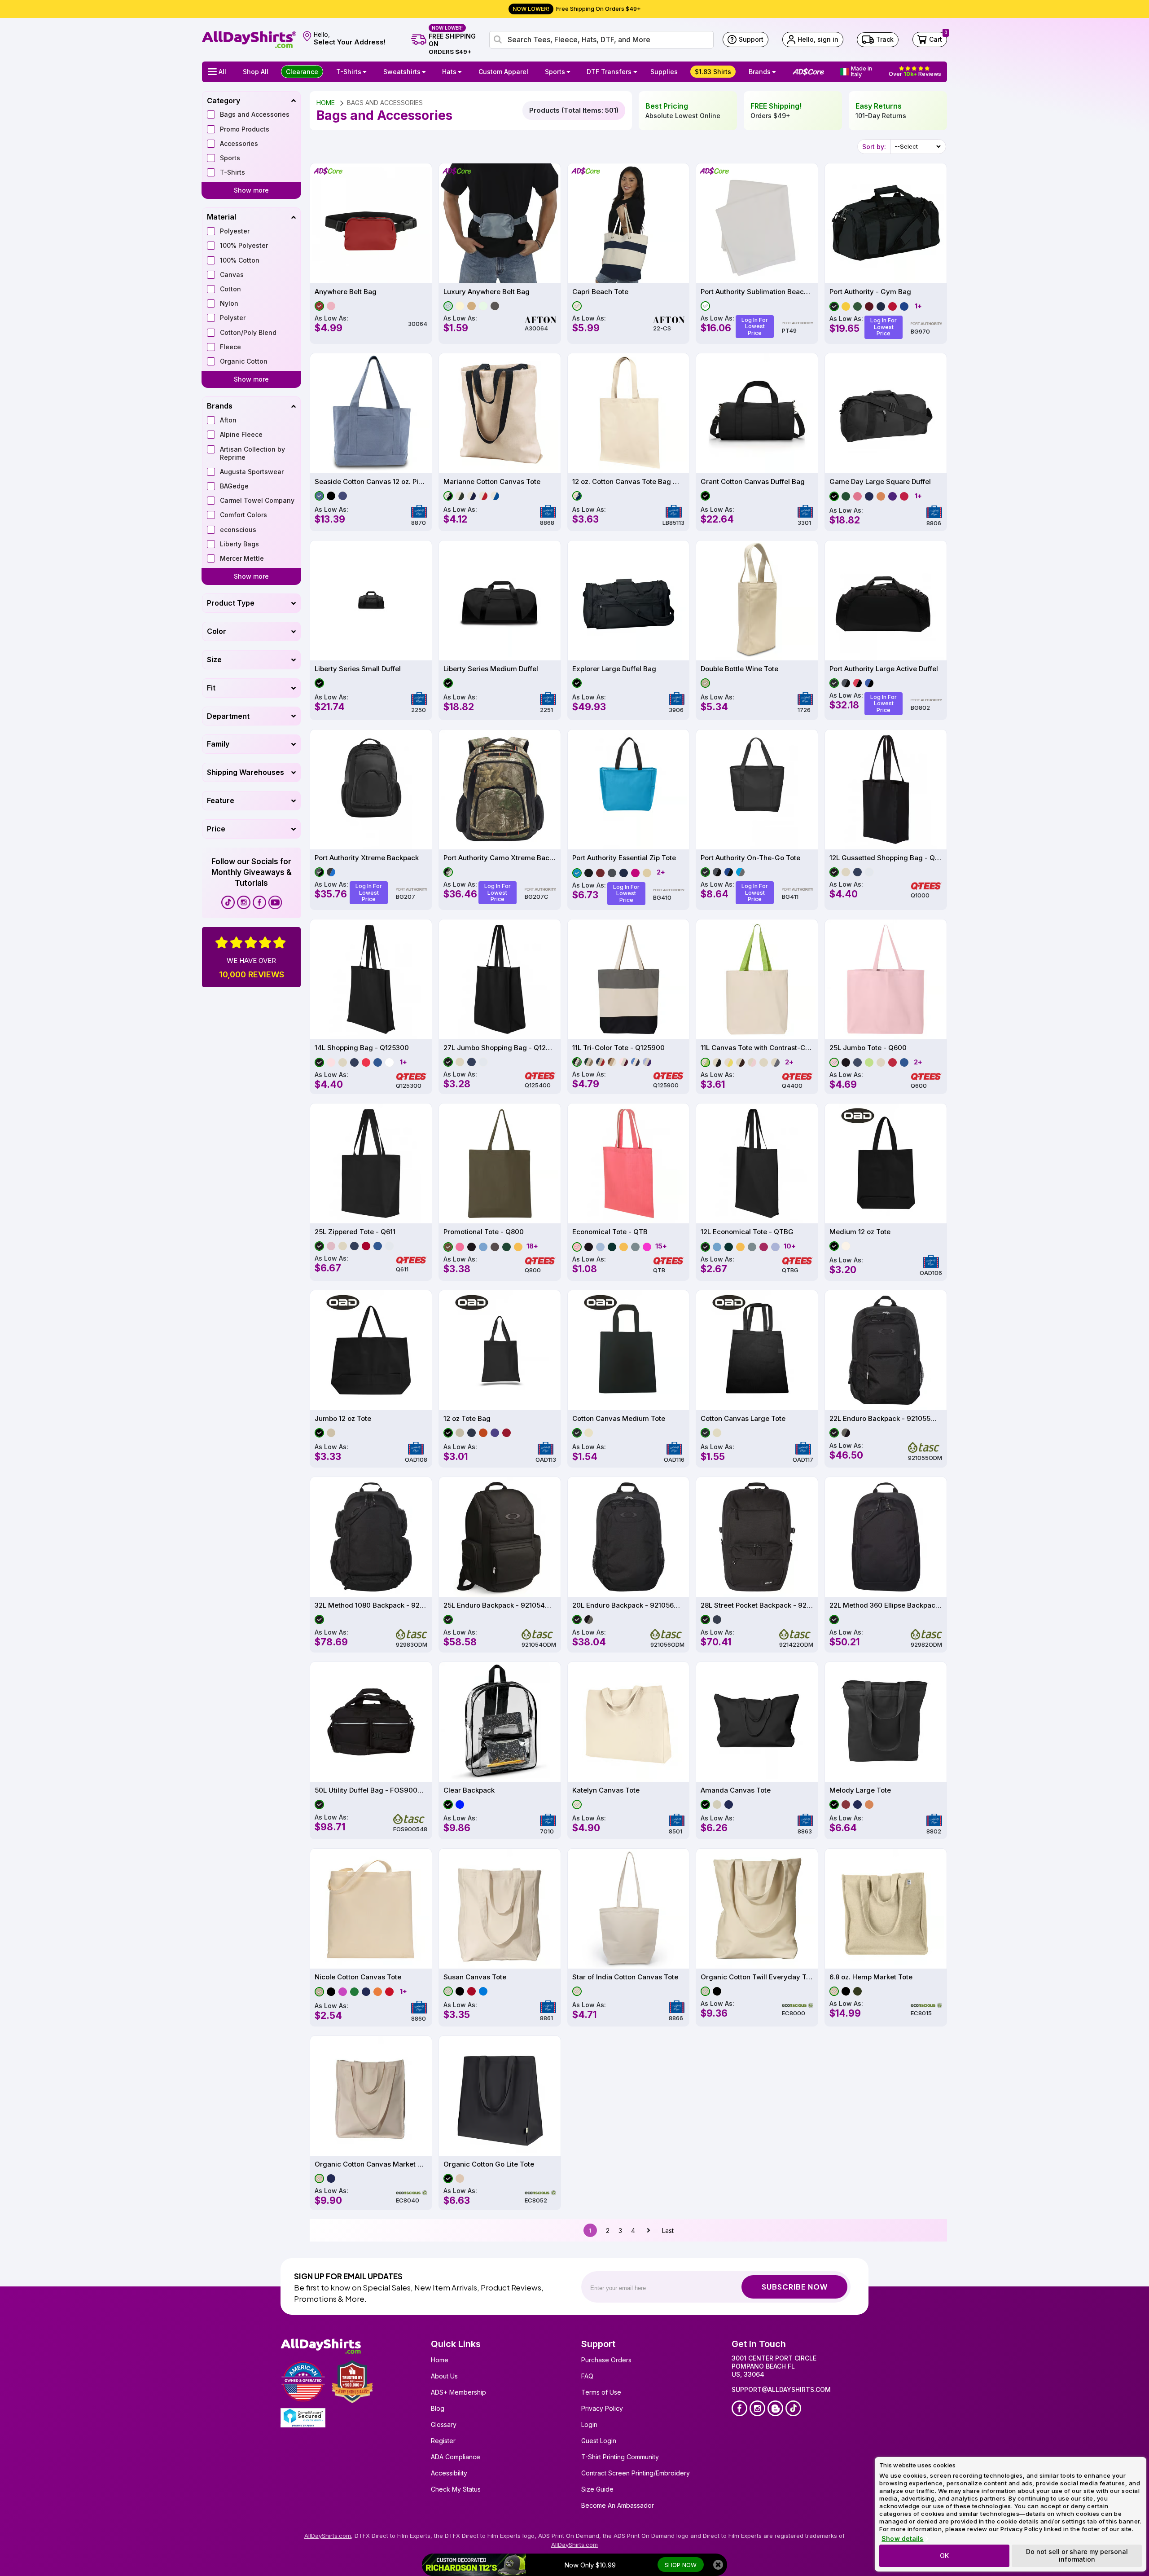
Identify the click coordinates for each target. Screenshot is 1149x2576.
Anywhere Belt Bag (346, 292)
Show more (251, 190)
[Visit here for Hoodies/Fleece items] (425, 72)
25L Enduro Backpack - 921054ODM (500, 1605)
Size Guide (597, 2489)
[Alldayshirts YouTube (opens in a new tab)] (275, 902)
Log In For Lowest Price (755, 326)
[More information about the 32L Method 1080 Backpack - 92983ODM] (371, 1537)
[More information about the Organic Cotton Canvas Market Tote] (371, 2096)
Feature (221, 800)
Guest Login (599, 2441)
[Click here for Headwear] (461, 72)
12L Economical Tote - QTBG (747, 1232)
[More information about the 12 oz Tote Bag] (500, 1350)
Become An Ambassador (618, 2505)
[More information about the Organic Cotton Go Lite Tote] (500, 2096)
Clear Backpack (469, 1790)
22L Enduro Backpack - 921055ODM (886, 1419)
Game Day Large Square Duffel (880, 482)
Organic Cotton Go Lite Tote (489, 2164)
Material (221, 217)
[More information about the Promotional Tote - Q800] (500, 1163)
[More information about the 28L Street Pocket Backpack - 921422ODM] (757, 1537)
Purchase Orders (606, 2360)
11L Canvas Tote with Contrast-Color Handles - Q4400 (757, 1048)
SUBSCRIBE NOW (795, 2287)
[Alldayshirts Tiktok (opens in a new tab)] (228, 902)
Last (668, 2231)
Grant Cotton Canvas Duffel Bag (753, 482)
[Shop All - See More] (474, 2565)
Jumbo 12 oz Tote (343, 1419)
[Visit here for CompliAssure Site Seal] (303, 2418)
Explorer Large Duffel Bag (614, 669)
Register (443, 2441)
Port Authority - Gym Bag (870, 292)
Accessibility (449, 2473)
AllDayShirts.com (328, 2536)
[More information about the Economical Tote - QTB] (629, 1163)
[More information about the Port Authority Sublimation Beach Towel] (757, 223)
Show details (902, 2539)
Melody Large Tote (860, 1790)
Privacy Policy (602, 2408)
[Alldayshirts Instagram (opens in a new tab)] (244, 902)
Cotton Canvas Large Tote (743, 1419)
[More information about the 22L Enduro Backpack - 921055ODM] (886, 1350)
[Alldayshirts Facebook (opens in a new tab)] (259, 902)
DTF (609, 72)
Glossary (444, 2424)
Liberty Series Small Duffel (358, 669)
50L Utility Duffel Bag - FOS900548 (371, 1790)
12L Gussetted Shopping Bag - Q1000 (886, 858)
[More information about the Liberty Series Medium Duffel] (500, 600)
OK (944, 2556)
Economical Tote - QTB (610, 1232)
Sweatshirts (402, 72)
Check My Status (456, 2489)
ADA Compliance (456, 2457)
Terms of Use (601, 2392)
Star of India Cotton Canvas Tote (625, 1977)
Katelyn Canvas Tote (606, 1790)
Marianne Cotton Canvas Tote (492, 482)
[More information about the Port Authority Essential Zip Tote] (629, 789)
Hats (449, 72)
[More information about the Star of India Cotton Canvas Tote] (629, 1909)
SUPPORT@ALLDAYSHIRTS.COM (781, 2389)
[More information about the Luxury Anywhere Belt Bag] (500, 223)
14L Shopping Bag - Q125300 (362, 1048)
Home (440, 2360)
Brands (760, 72)
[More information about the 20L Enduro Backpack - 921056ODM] (629, 1537)
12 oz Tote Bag (467, 1419)
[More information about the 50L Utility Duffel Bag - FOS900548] (371, 1722)
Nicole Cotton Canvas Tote (358, 1977)
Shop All (256, 72)
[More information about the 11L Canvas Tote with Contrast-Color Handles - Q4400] (757, 979)
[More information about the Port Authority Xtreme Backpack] (371, 789)
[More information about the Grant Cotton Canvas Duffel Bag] (757, 413)
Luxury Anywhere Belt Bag (487, 292)
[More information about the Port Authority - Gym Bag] (886, 223)
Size (214, 659)
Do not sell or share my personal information (1077, 2555)
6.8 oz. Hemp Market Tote (871, 1977)
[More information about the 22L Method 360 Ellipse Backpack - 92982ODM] (886, 1537)
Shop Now (681, 2565)
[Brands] (775, 72)
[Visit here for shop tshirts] (366, 72)
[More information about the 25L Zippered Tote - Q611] (371, 1163)
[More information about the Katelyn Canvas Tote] (629, 1722)
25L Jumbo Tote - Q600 (868, 1048)
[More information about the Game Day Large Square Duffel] (886, 413)
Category (224, 101)
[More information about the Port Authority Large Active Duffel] (886, 600)
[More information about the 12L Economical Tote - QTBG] (757, 1163)
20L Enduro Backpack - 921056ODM (629, 1605)
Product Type (231, 603)
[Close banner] (718, 2565)
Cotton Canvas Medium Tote (619, 1419)
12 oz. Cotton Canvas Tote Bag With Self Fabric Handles (629, 482)
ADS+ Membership (458, 2392)
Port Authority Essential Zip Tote (624, 858)
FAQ (587, 2376)
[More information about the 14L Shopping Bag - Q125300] (371, 979)
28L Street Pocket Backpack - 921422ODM (757, 1605)
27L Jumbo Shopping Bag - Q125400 (500, 1048)
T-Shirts (349, 72)
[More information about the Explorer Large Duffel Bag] (629, 600)
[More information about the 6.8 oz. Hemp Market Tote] (886, 1909)
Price (216, 829)
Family (218, 744)
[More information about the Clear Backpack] (500, 1722)
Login (589, 2424)
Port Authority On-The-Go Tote (750, 858)
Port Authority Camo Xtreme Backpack (500, 858)
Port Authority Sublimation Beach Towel (757, 292)
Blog (438, 2408)
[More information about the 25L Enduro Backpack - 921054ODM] (500, 1537)
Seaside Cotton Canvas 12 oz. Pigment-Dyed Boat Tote (371, 482)
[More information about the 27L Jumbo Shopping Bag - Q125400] (500, 979)
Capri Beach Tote (600, 292)
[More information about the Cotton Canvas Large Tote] (757, 1350)
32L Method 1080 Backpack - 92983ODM (371, 1605)
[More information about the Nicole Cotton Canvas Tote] (371, 1909)
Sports (555, 72)
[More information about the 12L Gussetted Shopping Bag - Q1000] (886, 789)
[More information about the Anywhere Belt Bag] (371, 223)
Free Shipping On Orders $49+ (577, 9)
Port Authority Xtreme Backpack (367, 858)
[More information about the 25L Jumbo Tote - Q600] (886, 979)
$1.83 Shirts (713, 72)
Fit (211, 688)
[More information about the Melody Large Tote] (886, 1722)
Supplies (664, 72)
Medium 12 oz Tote (860, 1232)
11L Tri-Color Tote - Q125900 (618, 1048)
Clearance (302, 72)
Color (217, 631)
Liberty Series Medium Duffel (491, 669)
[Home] (249, 39)
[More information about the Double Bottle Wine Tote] (757, 600)
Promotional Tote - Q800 (484, 1232)
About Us (444, 2376)
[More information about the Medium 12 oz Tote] (886, 1163)
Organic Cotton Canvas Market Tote (371, 2164)
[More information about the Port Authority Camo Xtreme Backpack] (500, 789)
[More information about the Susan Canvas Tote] (500, 1909)
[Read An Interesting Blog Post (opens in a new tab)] (775, 2408)
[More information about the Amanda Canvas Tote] (757, 1722)
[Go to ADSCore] (808, 72)
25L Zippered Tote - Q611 (355, 1232)
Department (228, 716)
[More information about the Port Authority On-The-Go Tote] (757, 789)
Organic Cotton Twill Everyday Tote (757, 1977)
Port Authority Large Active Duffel (884, 669)
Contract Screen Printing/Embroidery (636, 2473)
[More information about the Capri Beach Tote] (629, 223)
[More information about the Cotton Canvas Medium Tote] (629, 1350)
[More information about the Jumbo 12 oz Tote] (371, 1350)
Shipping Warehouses (246, 772)
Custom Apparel (503, 72)
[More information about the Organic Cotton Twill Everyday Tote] (757, 1909)
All (222, 72)
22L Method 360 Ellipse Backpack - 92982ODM (886, 1605)
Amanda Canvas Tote (736, 1790)
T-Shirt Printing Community (620, 2457)
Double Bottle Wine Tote (739, 669)
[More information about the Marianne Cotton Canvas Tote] (500, 413)
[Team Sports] (570, 72)
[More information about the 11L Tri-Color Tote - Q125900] (629, 979)
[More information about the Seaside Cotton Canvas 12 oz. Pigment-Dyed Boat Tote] (371, 413)
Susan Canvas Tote (475, 1977)
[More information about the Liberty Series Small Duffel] (371, 600)
